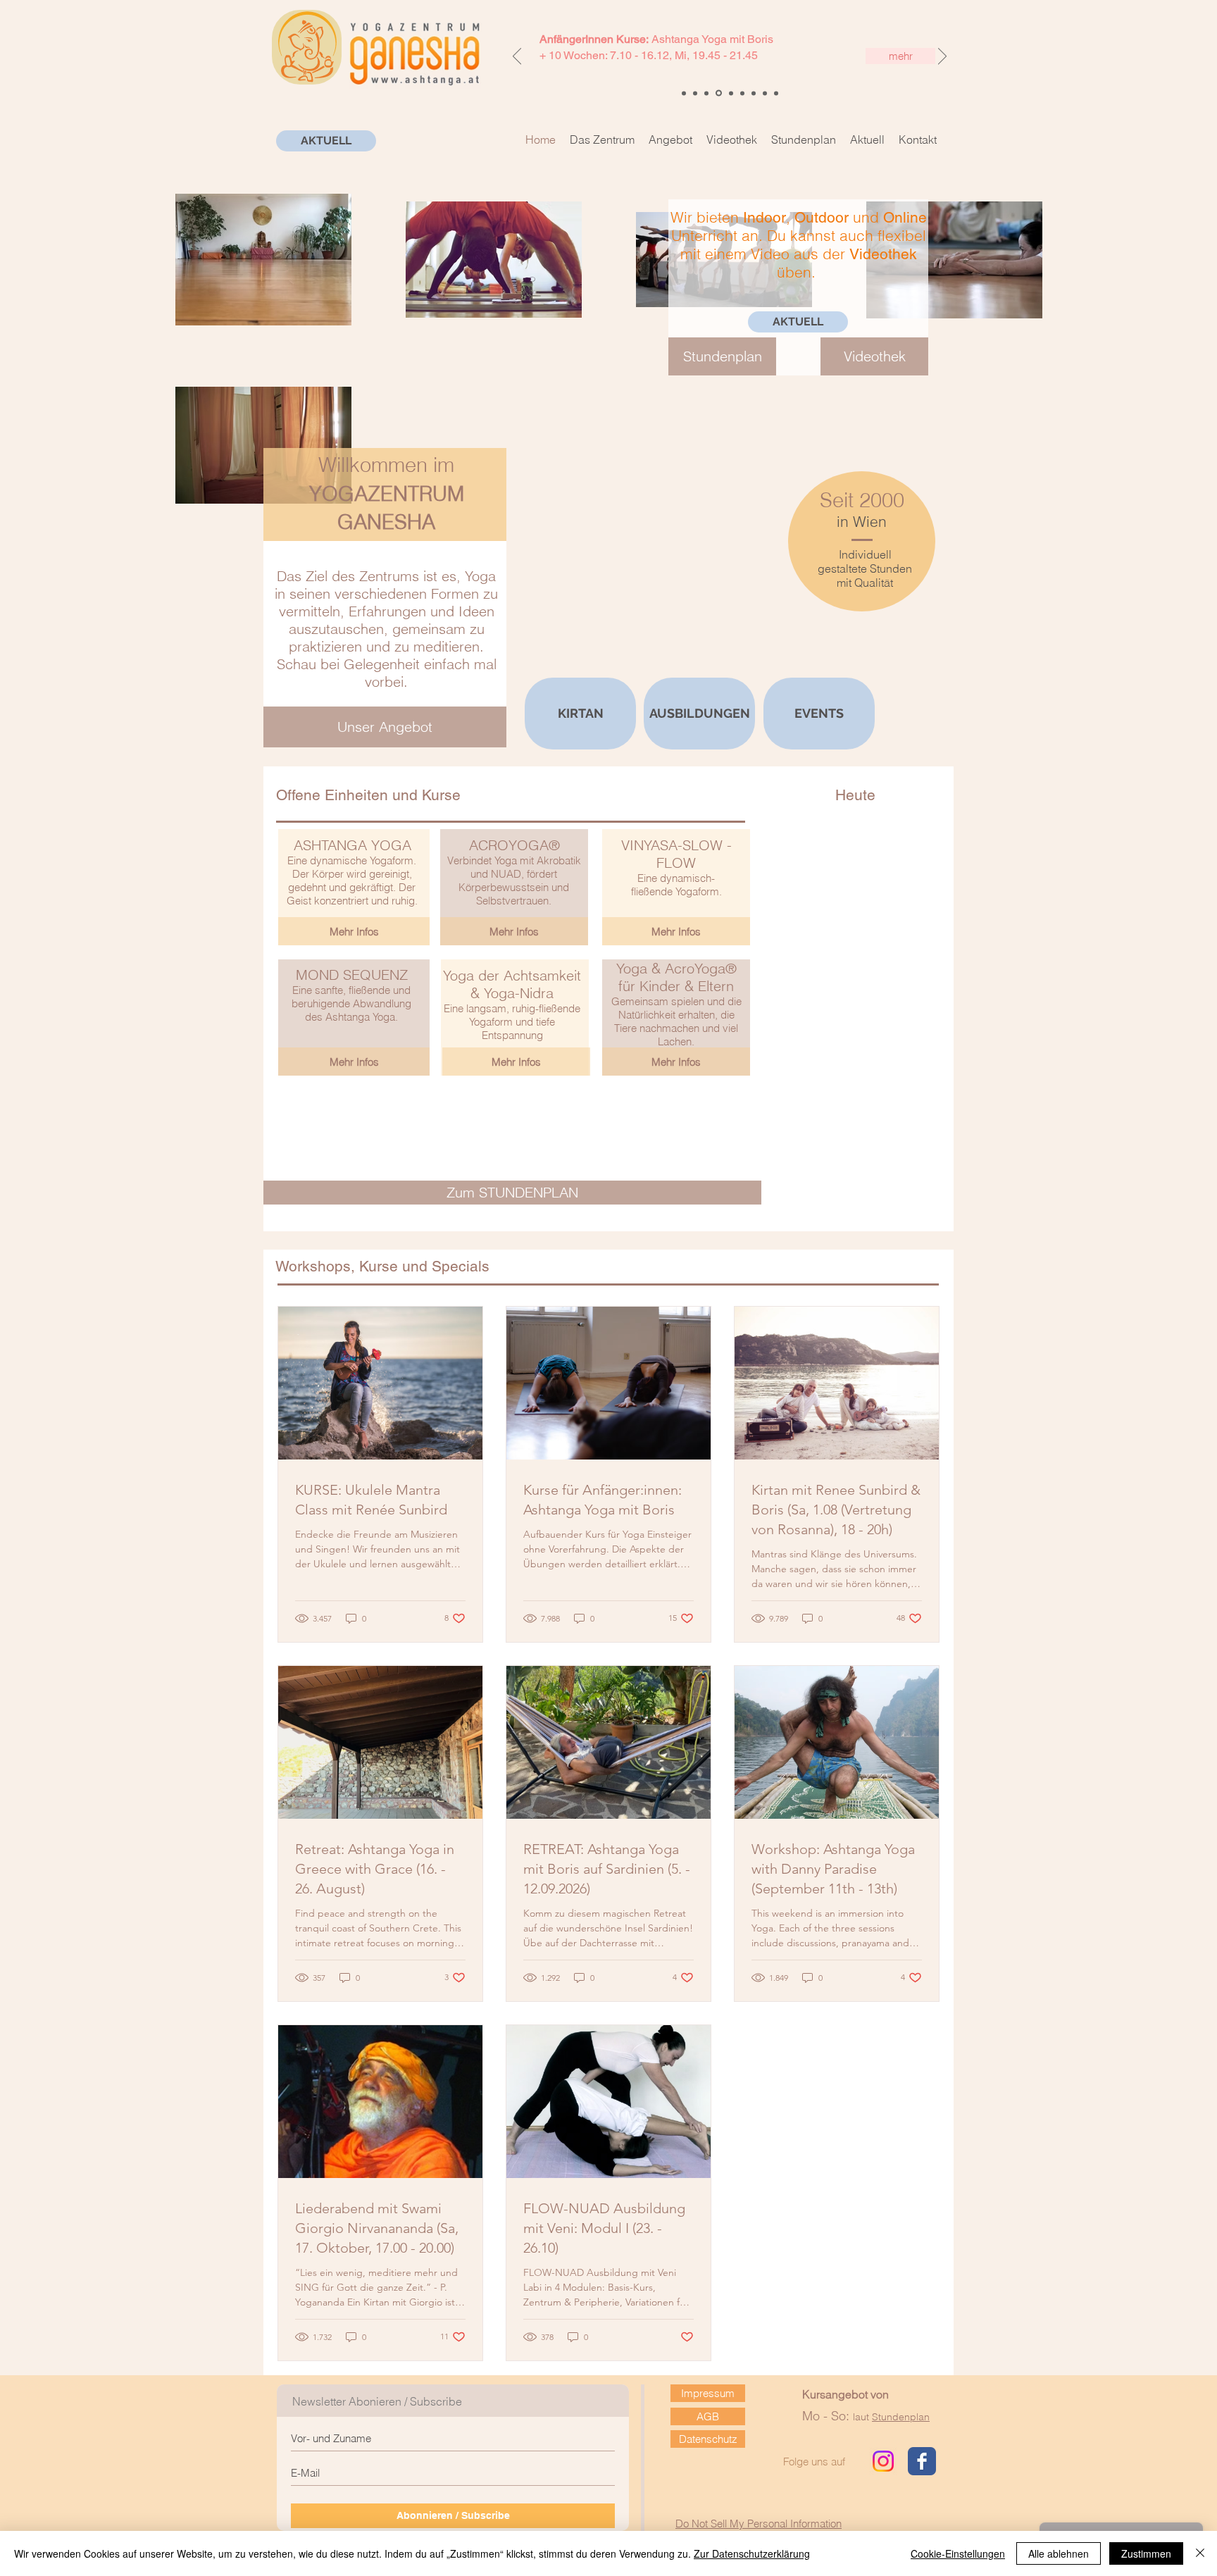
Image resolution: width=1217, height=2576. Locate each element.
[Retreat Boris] (742, 93)
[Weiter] (942, 57)
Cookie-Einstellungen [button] (958, 2553)
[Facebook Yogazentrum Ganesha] (922, 2461)
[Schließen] (1200, 2553)
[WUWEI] (684, 93)
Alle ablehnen (1059, 2553)
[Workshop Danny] (754, 93)
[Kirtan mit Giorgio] (765, 93)
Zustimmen (1146, 2553)
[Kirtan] (730, 93)
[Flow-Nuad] (776, 93)
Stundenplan (901, 2417)
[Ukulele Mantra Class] (706, 93)
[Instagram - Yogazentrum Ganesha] (883, 2461)
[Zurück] (517, 57)
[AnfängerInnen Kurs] (718, 93)
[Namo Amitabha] (695, 93)
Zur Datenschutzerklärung (752, 2553)
